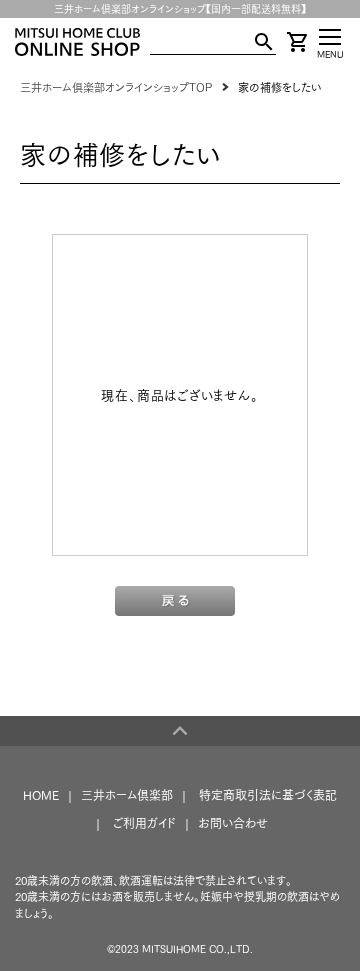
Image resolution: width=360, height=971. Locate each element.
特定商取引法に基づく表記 (268, 795)
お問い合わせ (233, 823)
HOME (41, 795)
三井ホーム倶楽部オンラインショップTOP (116, 87)
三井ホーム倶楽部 (127, 795)
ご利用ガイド (144, 823)
